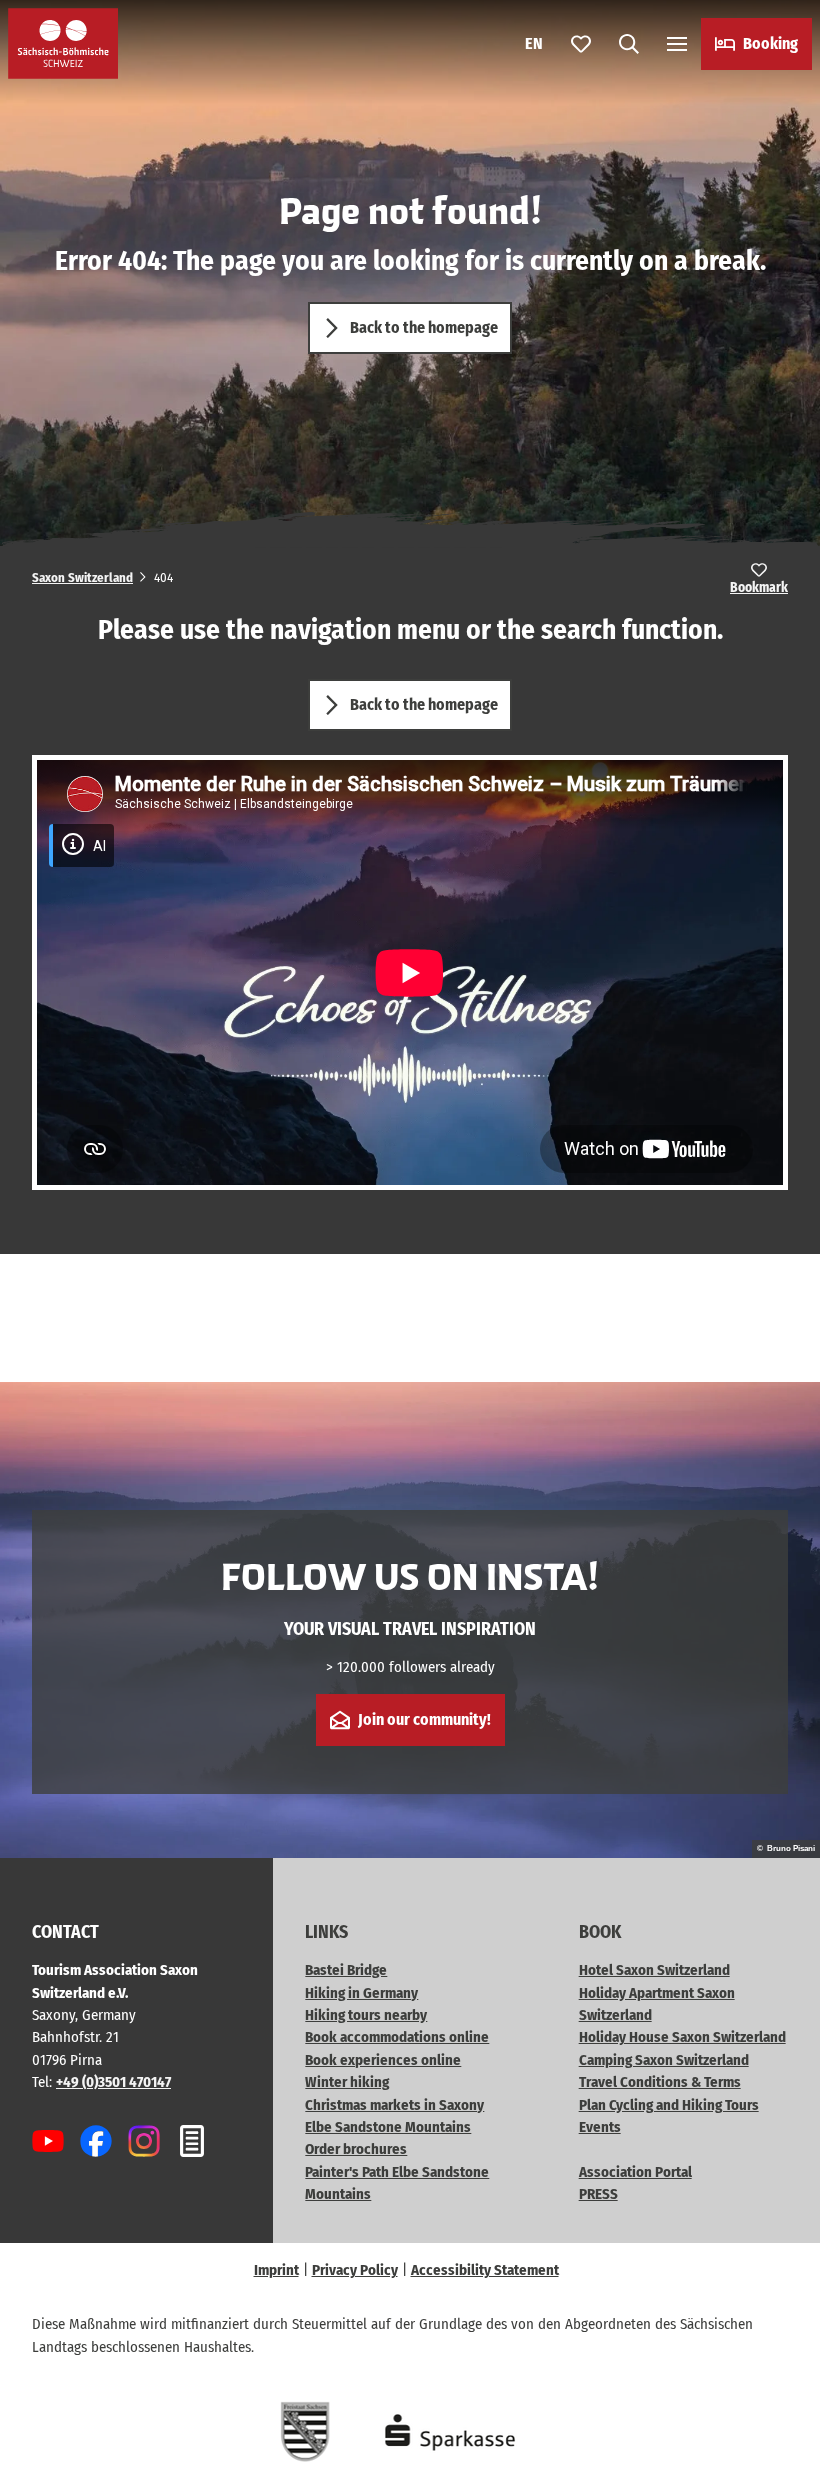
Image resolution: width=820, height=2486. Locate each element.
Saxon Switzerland (82, 577)
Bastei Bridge (346, 1970)
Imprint (276, 2270)
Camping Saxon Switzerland (664, 2060)
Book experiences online (383, 2060)
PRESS (598, 2194)
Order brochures (356, 2149)
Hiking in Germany (361, 1993)
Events (600, 2127)
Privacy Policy (355, 2270)
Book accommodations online (397, 2037)
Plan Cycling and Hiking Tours (669, 2105)
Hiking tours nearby (366, 2015)
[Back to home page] (63, 43)
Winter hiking (347, 2082)
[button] (780, 2406)
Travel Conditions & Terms (660, 2082)
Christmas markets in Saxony (394, 2105)
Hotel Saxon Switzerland (654, 1970)
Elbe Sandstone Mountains (388, 2127)
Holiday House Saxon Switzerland (682, 2037)
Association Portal (635, 2172)
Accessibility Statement (485, 2270)
